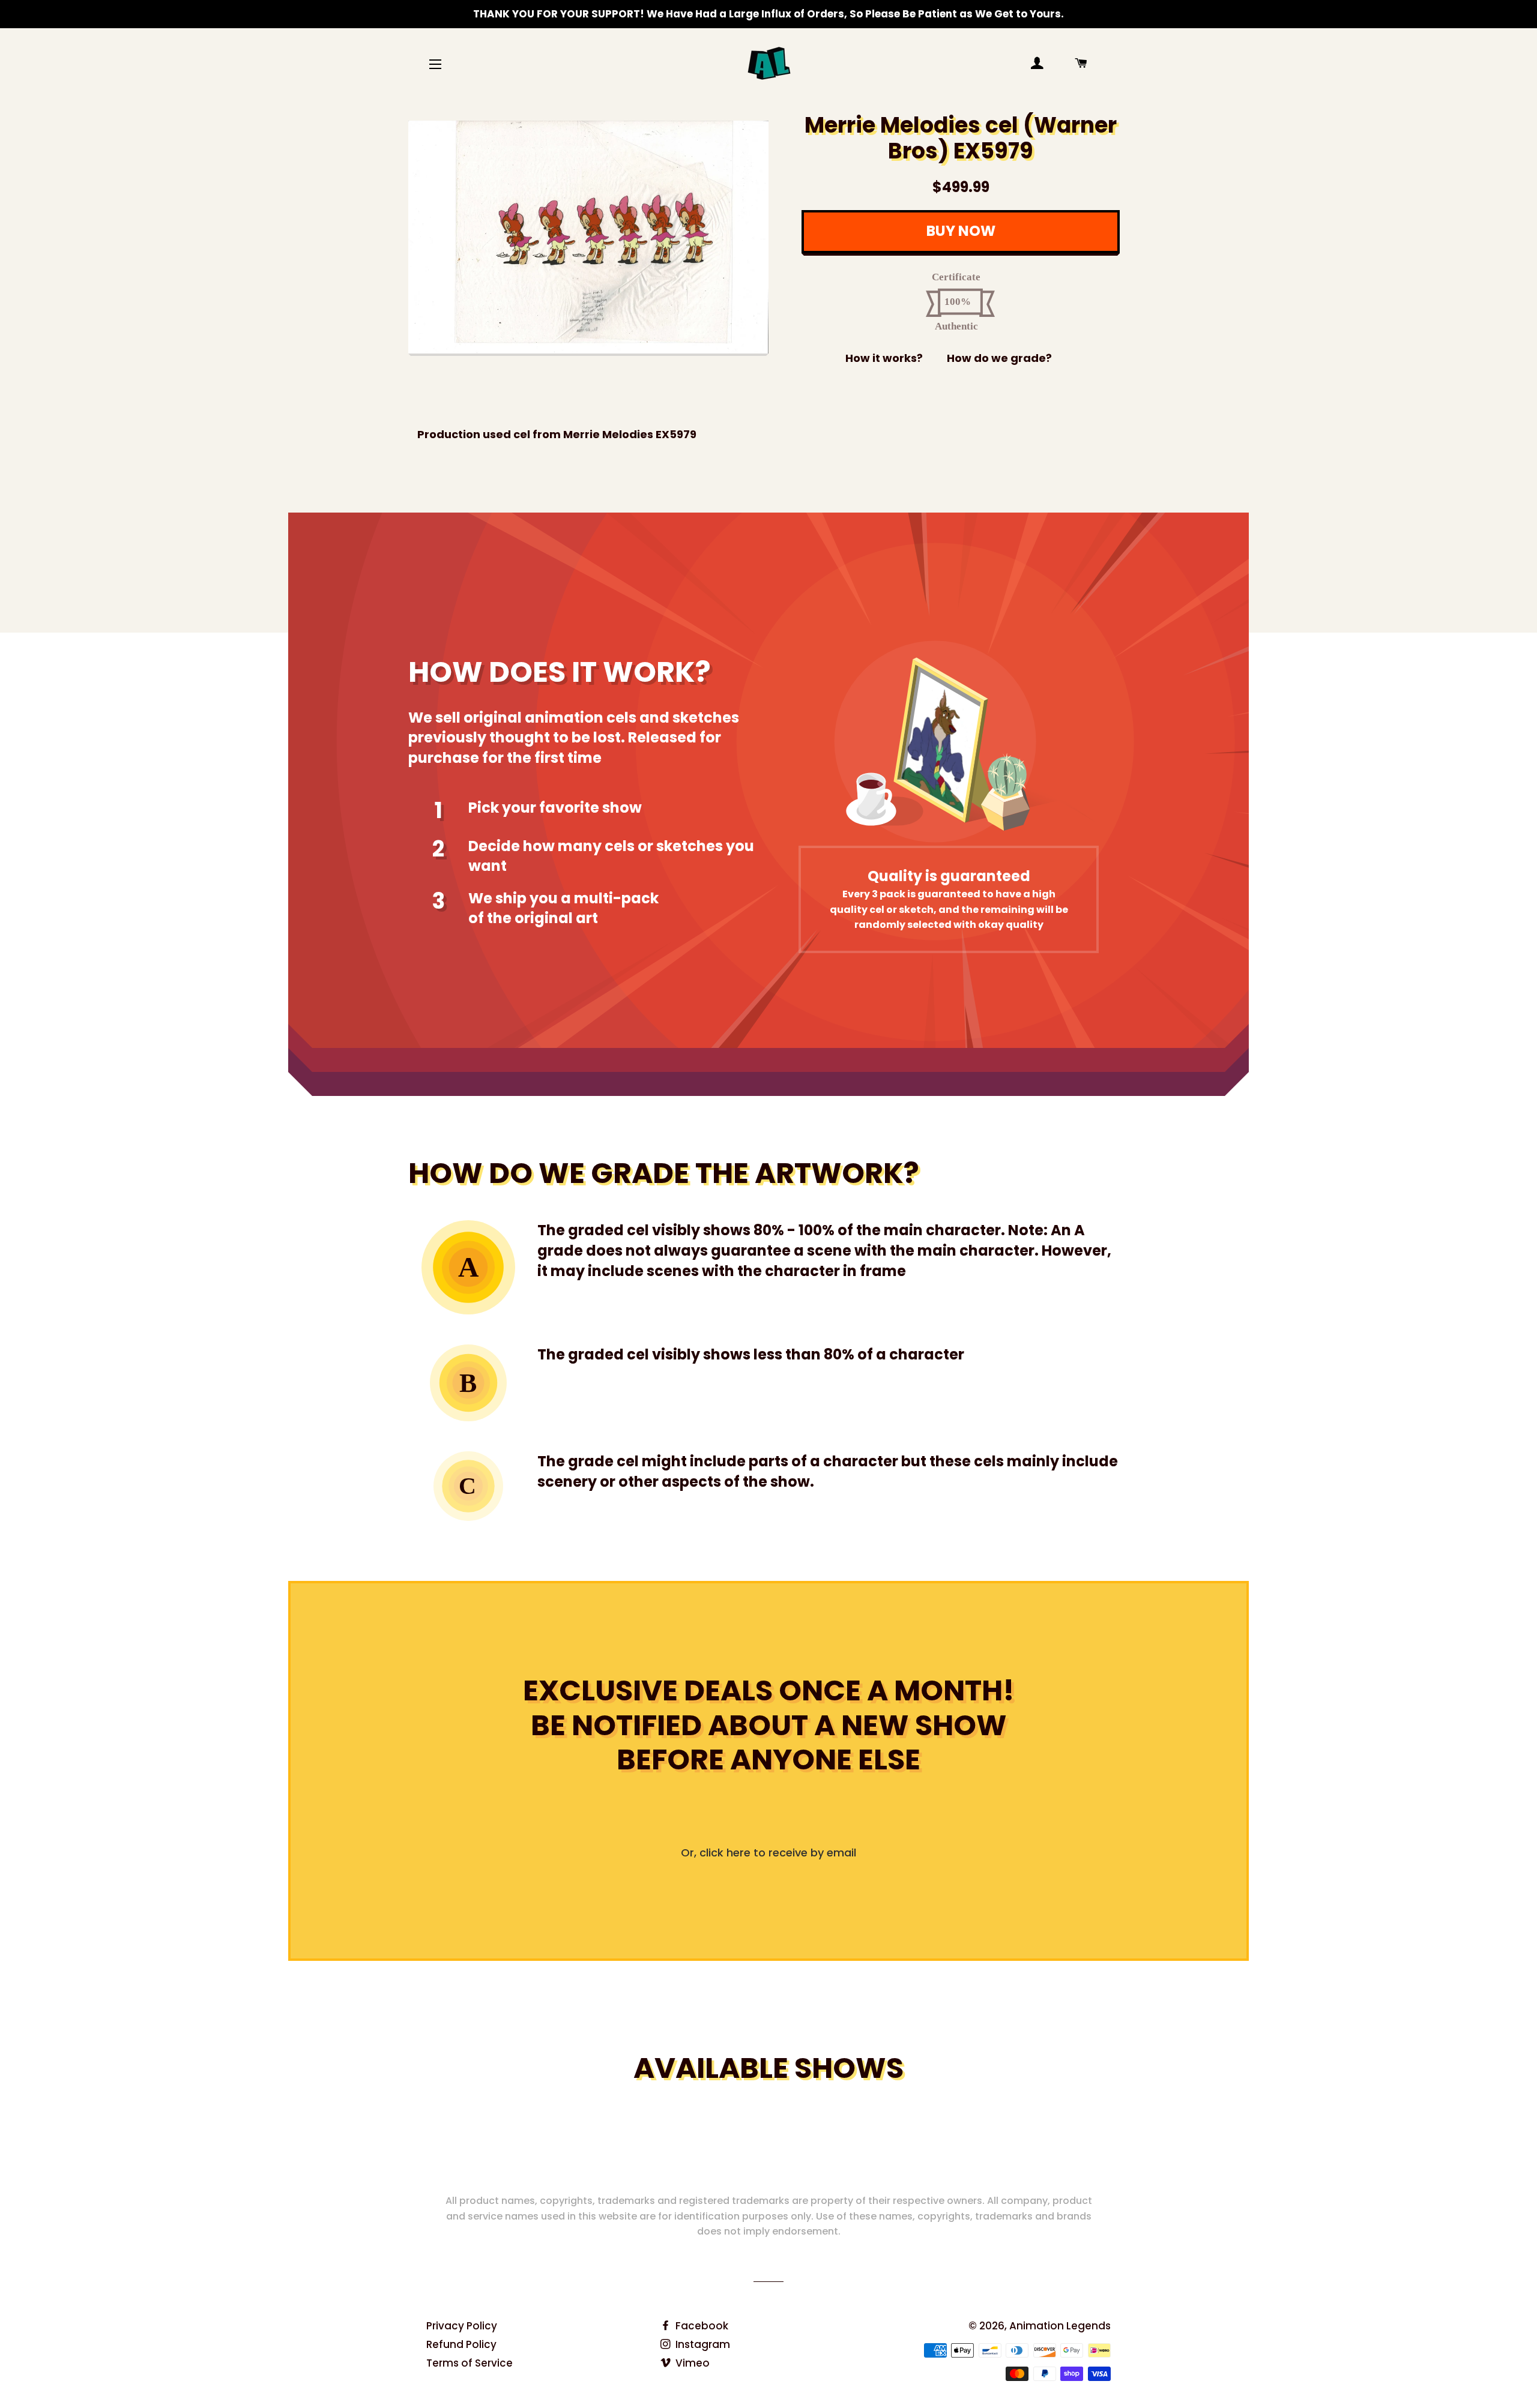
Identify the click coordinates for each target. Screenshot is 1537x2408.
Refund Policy (461, 2344)
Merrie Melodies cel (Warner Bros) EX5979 (961, 138)
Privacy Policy (462, 2326)
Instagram (702, 2344)
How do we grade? (999, 358)
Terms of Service (470, 2363)
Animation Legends (1060, 2326)
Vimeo (691, 2363)
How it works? (884, 358)
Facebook (701, 2326)
